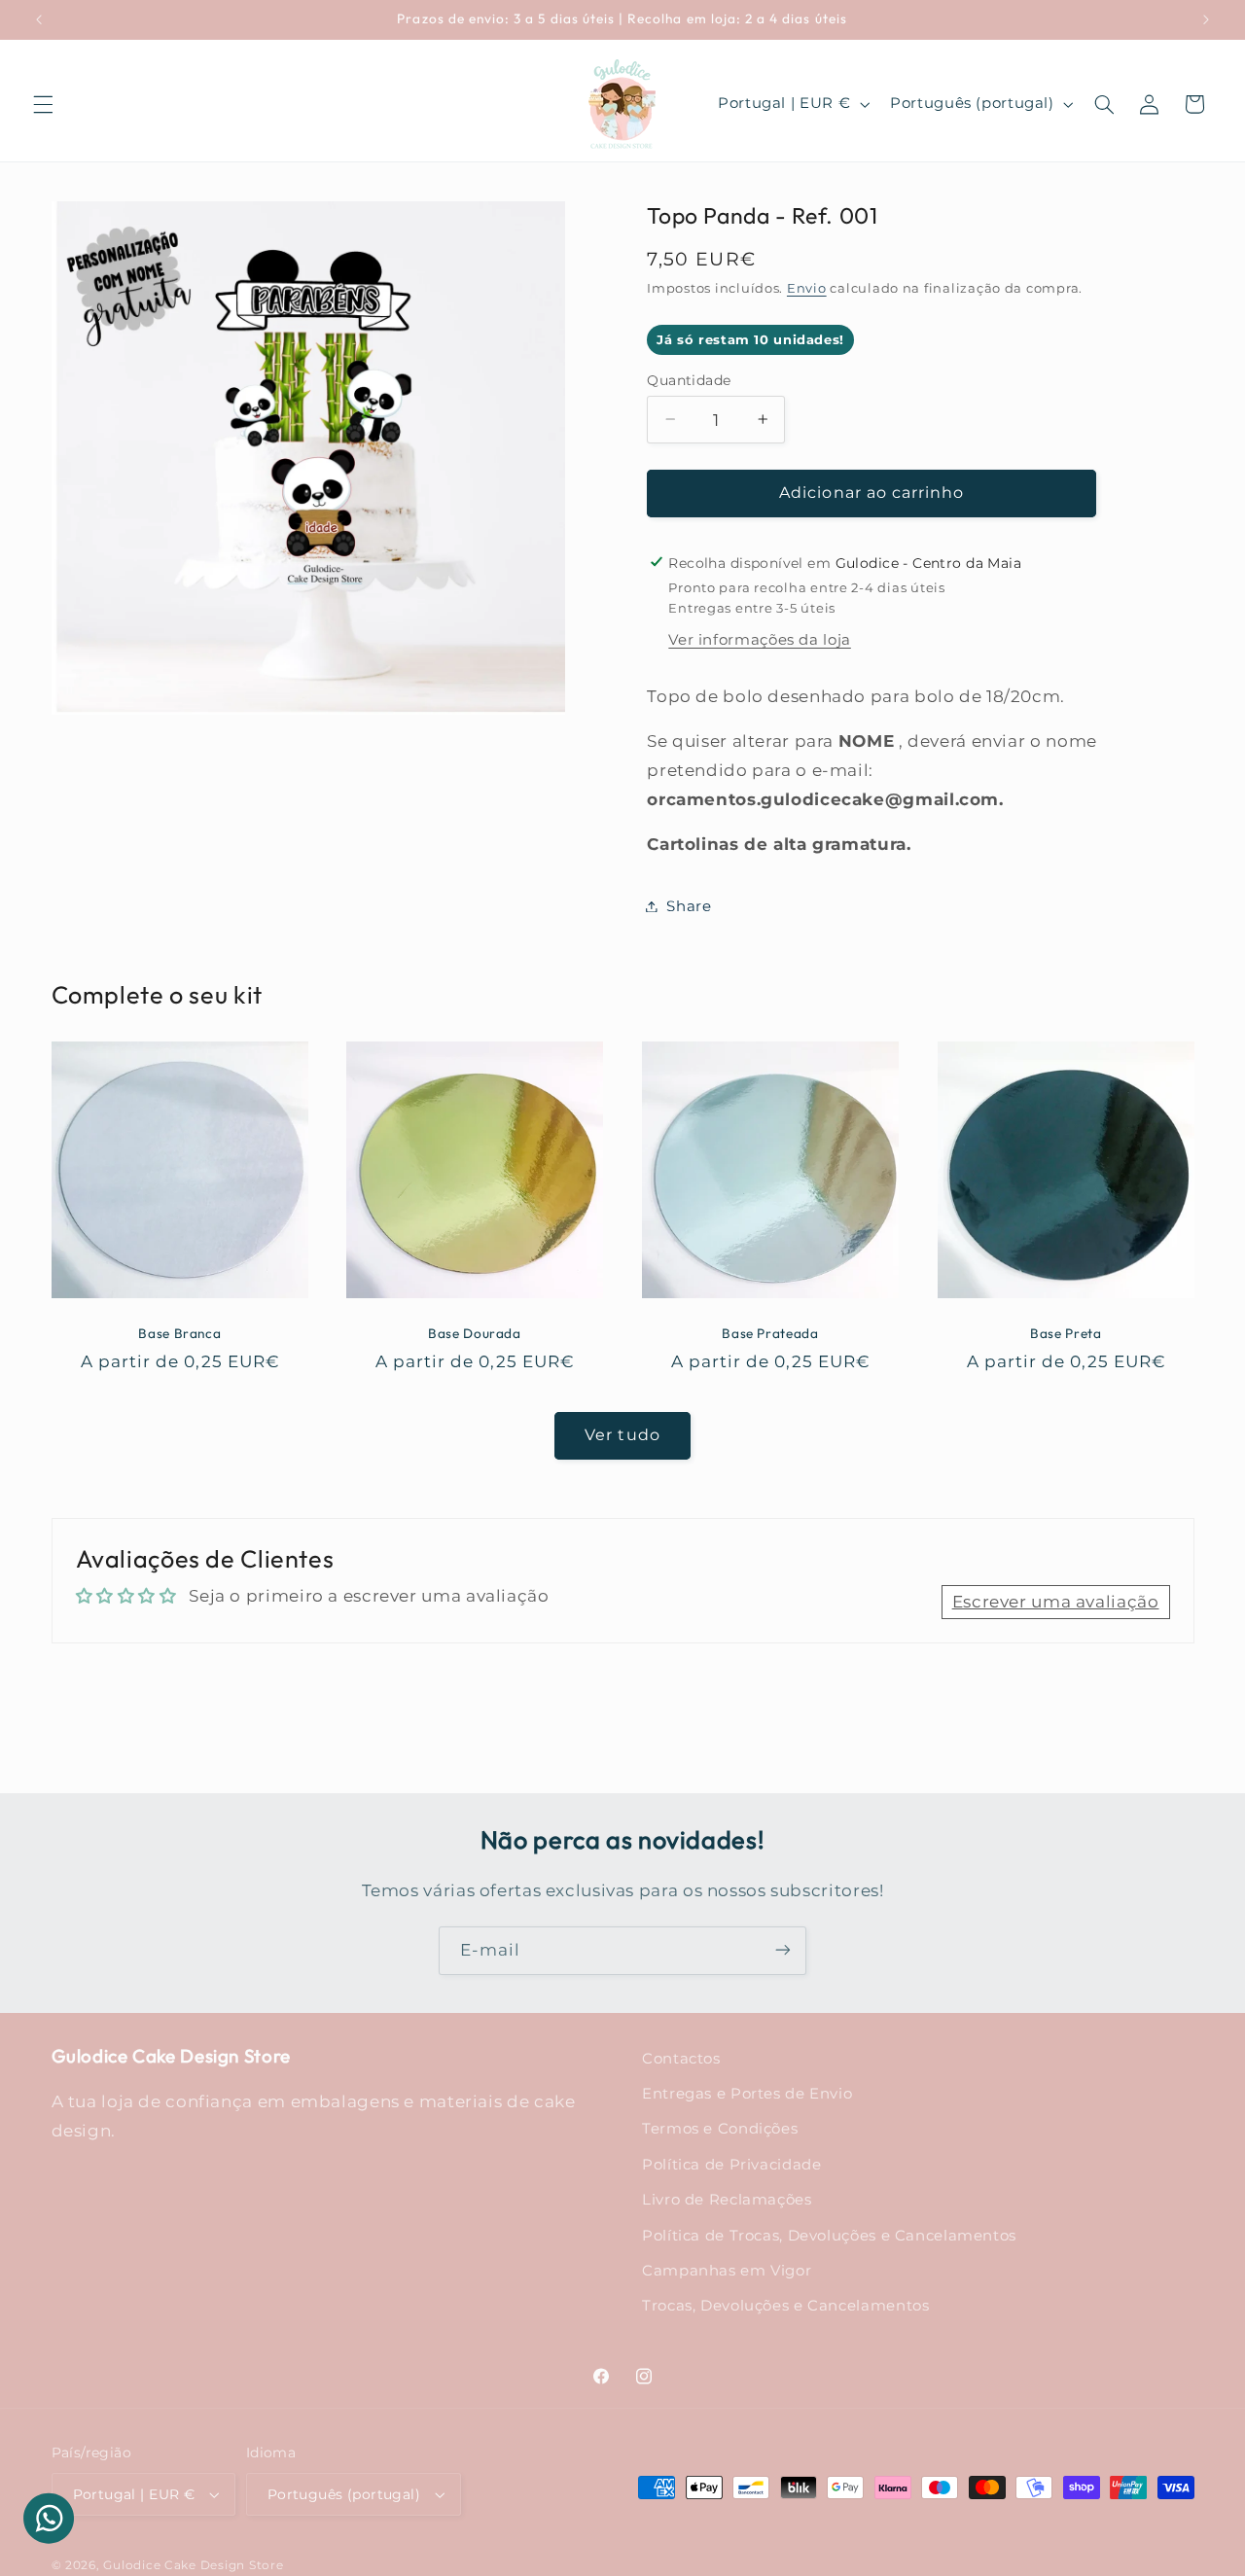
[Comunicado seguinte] (1206, 19)
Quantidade (689, 379)
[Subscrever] (783, 1950)
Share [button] (689, 905)
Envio (807, 288)
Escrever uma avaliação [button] (1056, 1602)
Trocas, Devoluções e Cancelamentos (785, 2307)
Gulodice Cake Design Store (193, 2565)
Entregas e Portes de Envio (747, 2094)
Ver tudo (622, 1435)
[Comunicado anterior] (39, 19)
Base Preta (1066, 1334)
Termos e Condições (720, 2130)
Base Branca (179, 1334)
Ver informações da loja (760, 640)
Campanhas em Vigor (727, 2271)
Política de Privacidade (732, 2165)
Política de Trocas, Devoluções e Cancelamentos (829, 2236)
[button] (43, 104)
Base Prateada (770, 1334)
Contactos (681, 2059)
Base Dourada (475, 1334)
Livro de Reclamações (727, 2200)
